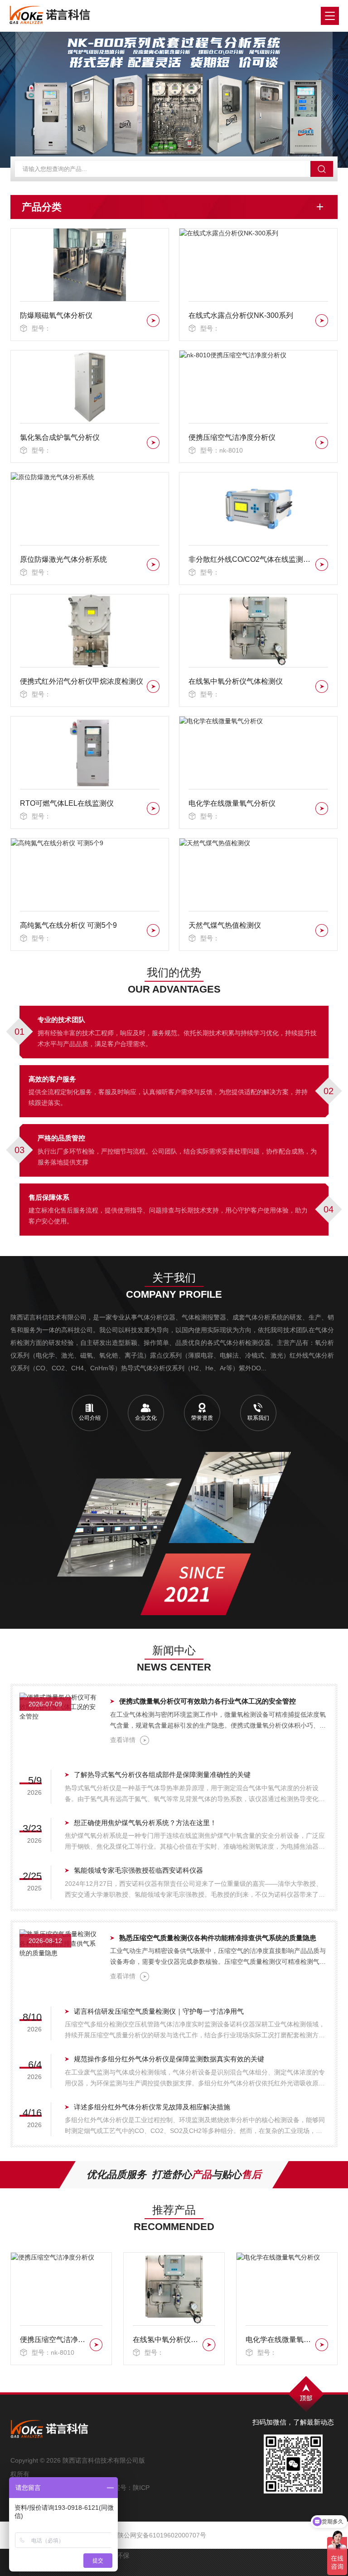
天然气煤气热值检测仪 (225, 925)
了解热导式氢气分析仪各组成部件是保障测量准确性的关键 (162, 1775)
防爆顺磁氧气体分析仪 (56, 315)
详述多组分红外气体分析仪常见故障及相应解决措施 (152, 2107)
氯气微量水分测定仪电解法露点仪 (279, 2340)
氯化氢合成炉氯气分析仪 (60, 437)
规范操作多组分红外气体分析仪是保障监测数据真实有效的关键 (169, 2059)
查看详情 (123, 1740)
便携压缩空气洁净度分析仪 (232, 437)
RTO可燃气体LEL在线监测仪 (67, 803)
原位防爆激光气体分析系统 (63, 559)
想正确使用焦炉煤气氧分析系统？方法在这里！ (145, 1823)
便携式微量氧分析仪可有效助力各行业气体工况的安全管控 (208, 1701)
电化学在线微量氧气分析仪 (232, 803)
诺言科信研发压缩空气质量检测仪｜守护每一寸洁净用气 (159, 2011)
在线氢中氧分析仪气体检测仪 (236, 681)
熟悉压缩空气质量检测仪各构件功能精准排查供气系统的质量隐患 (218, 1938)
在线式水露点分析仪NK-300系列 (241, 315)
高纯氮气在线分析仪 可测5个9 (68, 925)
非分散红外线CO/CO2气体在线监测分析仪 (250, 559)
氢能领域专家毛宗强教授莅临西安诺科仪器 (138, 1870)
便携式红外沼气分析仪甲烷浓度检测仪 (82, 681)
